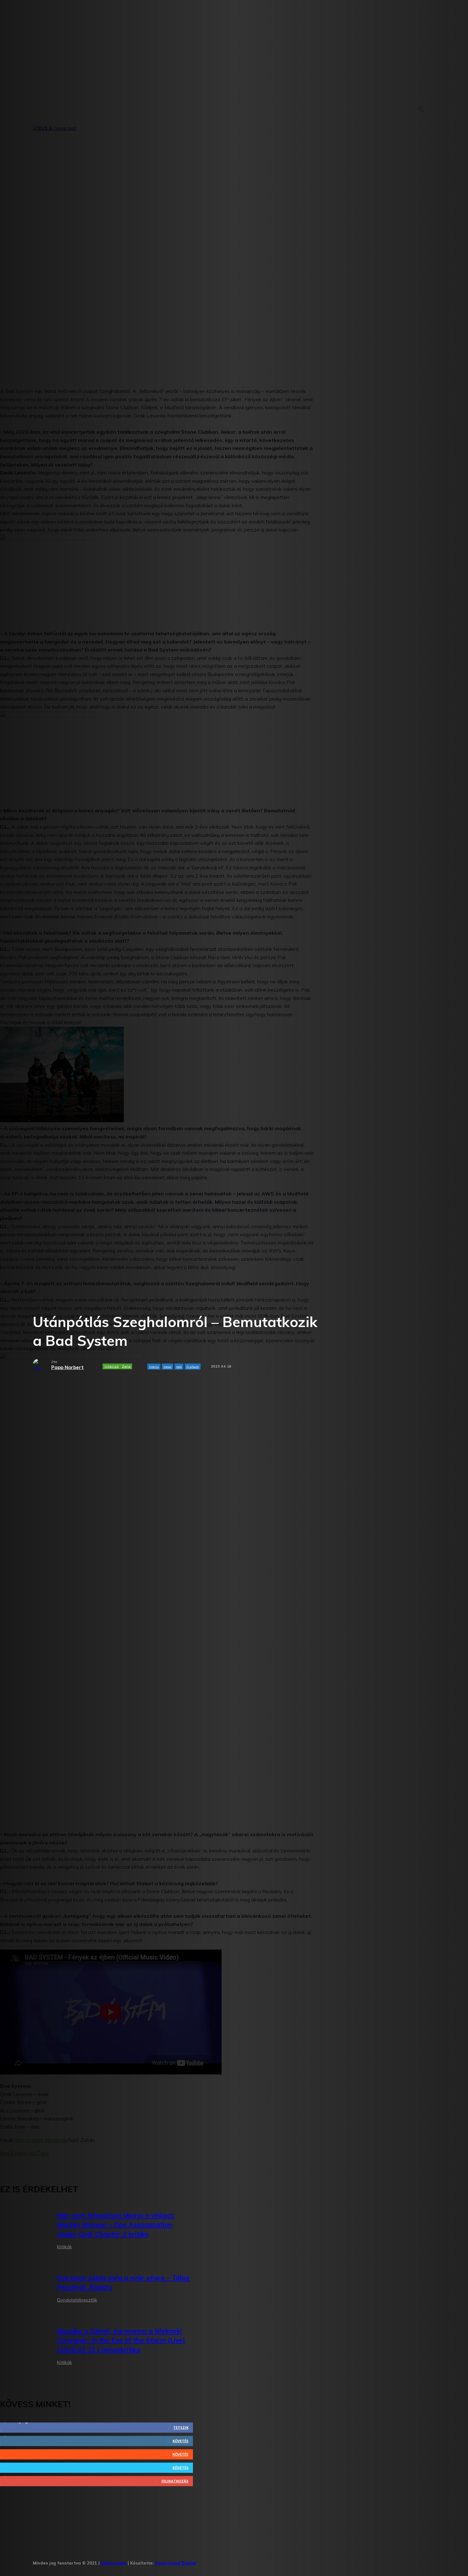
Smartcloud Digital (176, 2563)
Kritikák (64, 2247)
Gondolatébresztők (77, 2300)
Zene (126, 1366)
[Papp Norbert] (42, 1365)
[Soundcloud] (243, 2561)
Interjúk (112, 1366)
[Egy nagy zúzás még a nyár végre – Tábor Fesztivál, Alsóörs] (24, 2290)
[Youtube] (282, 2561)
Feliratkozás (175, 2481)
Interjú (154, 1367)
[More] (179, 1386)
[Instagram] (223, 2561)
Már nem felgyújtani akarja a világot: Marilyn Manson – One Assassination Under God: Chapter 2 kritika (116, 2225)
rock (179, 1367)
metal (167, 1367)
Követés (181, 2441)
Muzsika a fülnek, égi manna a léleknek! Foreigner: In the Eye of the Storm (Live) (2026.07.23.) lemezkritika (121, 2340)
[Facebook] (204, 2561)
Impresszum (114, 2563)
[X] (262, 2561)
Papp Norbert (67, 1367)
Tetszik (181, 2427)
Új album (193, 1367)
